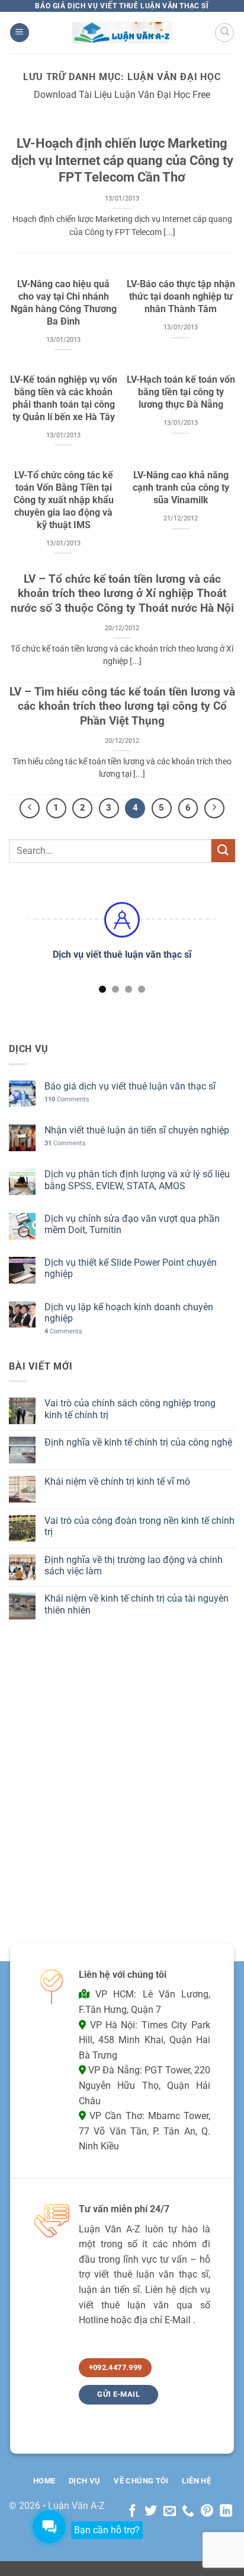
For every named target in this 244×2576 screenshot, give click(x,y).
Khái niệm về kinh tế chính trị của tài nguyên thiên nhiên (137, 1604)
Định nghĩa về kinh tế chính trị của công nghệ (138, 1442)
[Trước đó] (30, 808)
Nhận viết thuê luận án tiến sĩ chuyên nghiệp (137, 1130)
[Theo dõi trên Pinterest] (207, 2512)
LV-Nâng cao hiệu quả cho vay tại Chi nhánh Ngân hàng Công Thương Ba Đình (64, 302)
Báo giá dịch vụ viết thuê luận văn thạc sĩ (130, 1086)
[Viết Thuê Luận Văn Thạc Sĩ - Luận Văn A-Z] (122, 32)
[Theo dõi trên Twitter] (151, 2512)
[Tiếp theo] (214, 808)
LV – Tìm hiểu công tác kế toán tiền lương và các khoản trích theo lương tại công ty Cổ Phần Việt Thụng (122, 706)
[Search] (224, 33)
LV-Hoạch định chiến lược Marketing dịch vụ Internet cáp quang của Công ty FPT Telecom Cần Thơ (122, 160)
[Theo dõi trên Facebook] (132, 2512)
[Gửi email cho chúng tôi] (170, 2512)
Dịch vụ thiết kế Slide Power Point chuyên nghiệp (131, 1268)
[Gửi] (223, 851)
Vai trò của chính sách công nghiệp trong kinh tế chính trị (130, 1409)
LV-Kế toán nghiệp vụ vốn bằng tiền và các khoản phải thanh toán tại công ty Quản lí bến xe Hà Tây (64, 398)
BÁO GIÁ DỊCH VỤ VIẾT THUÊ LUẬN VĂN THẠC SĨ (122, 6)
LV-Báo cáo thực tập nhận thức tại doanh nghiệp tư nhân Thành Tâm (181, 296)
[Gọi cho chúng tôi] (188, 2512)
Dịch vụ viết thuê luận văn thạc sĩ (122, 955)
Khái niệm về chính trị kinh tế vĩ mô (117, 1481)
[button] (20, 33)
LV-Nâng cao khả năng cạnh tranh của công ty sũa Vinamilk (181, 487)
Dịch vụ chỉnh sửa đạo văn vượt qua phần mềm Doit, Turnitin (132, 1224)
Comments (67, 1099)
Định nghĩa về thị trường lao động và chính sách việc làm (134, 1565)
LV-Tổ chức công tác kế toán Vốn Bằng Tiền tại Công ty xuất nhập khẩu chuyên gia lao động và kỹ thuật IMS (64, 500)
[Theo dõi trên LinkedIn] (226, 2512)
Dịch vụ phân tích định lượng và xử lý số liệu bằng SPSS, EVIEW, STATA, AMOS (137, 1180)
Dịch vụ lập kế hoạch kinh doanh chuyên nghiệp (129, 1313)
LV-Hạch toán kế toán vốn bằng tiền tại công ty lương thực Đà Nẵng (181, 392)
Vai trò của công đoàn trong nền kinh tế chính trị (139, 1526)
